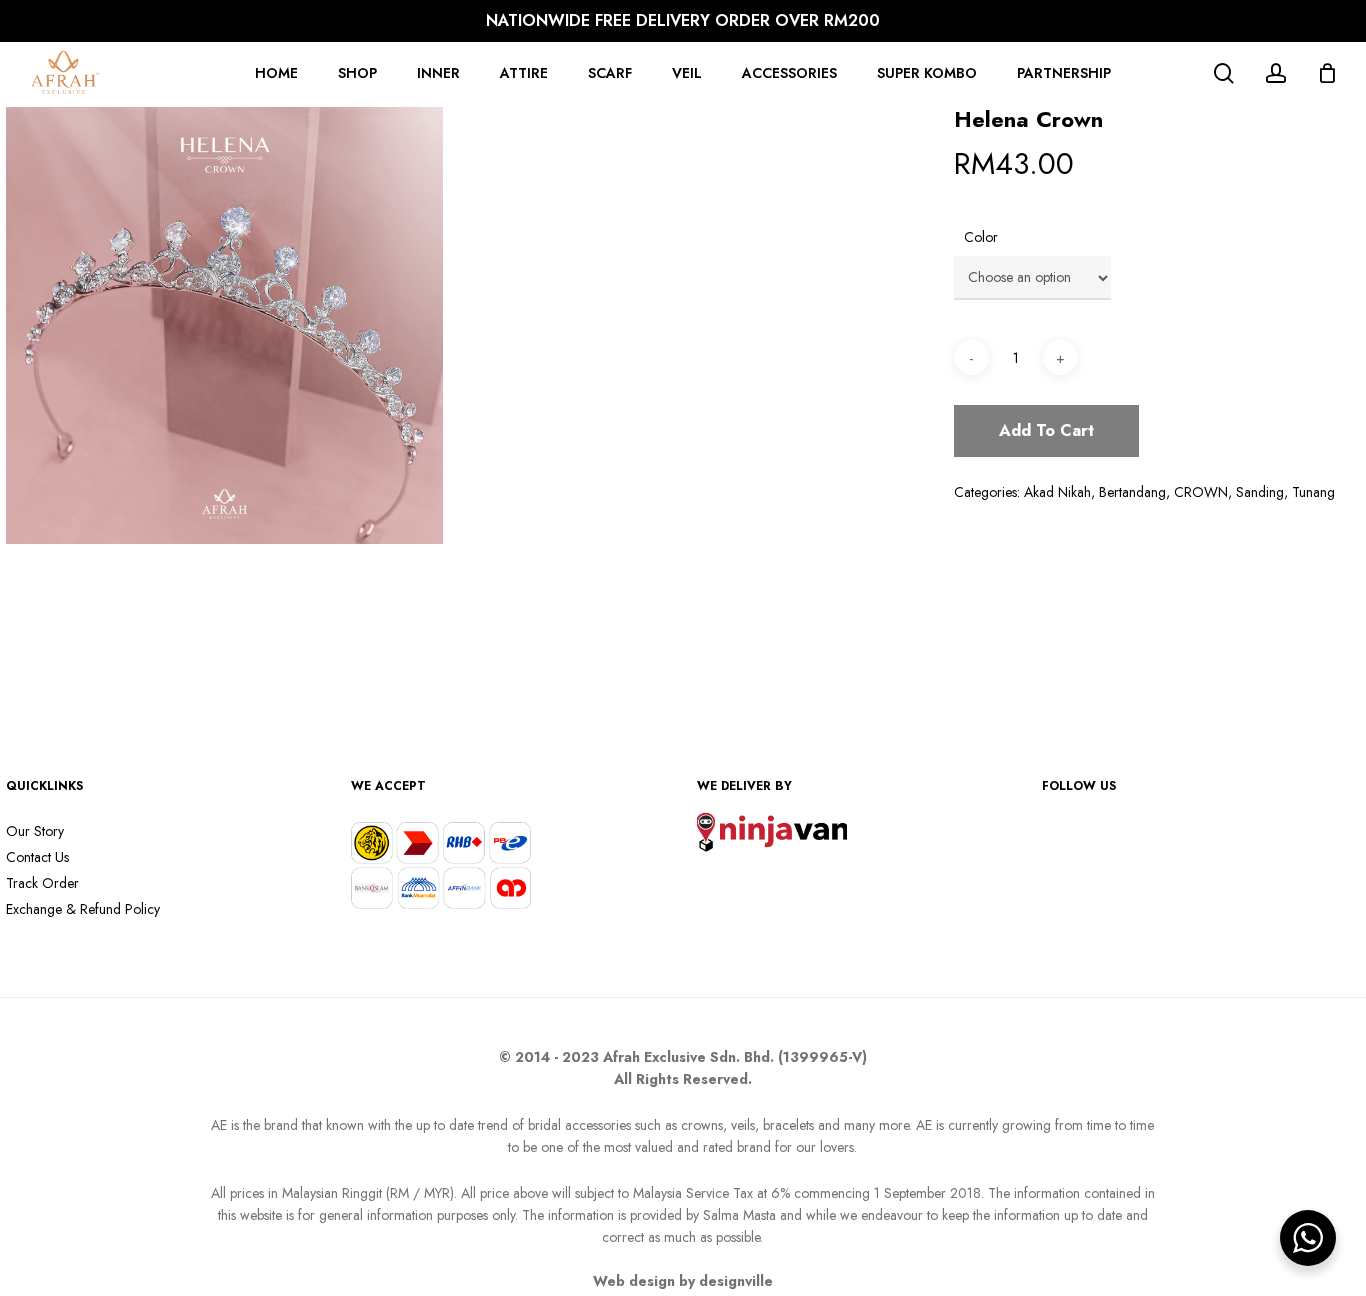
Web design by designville (683, 1281)
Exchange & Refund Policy (83, 909)
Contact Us (37, 857)
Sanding (1260, 492)
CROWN (1201, 492)
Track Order (42, 883)
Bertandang (1132, 492)
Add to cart (1046, 430)
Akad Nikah (1057, 492)
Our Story (35, 831)
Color (981, 237)
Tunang (1313, 492)
